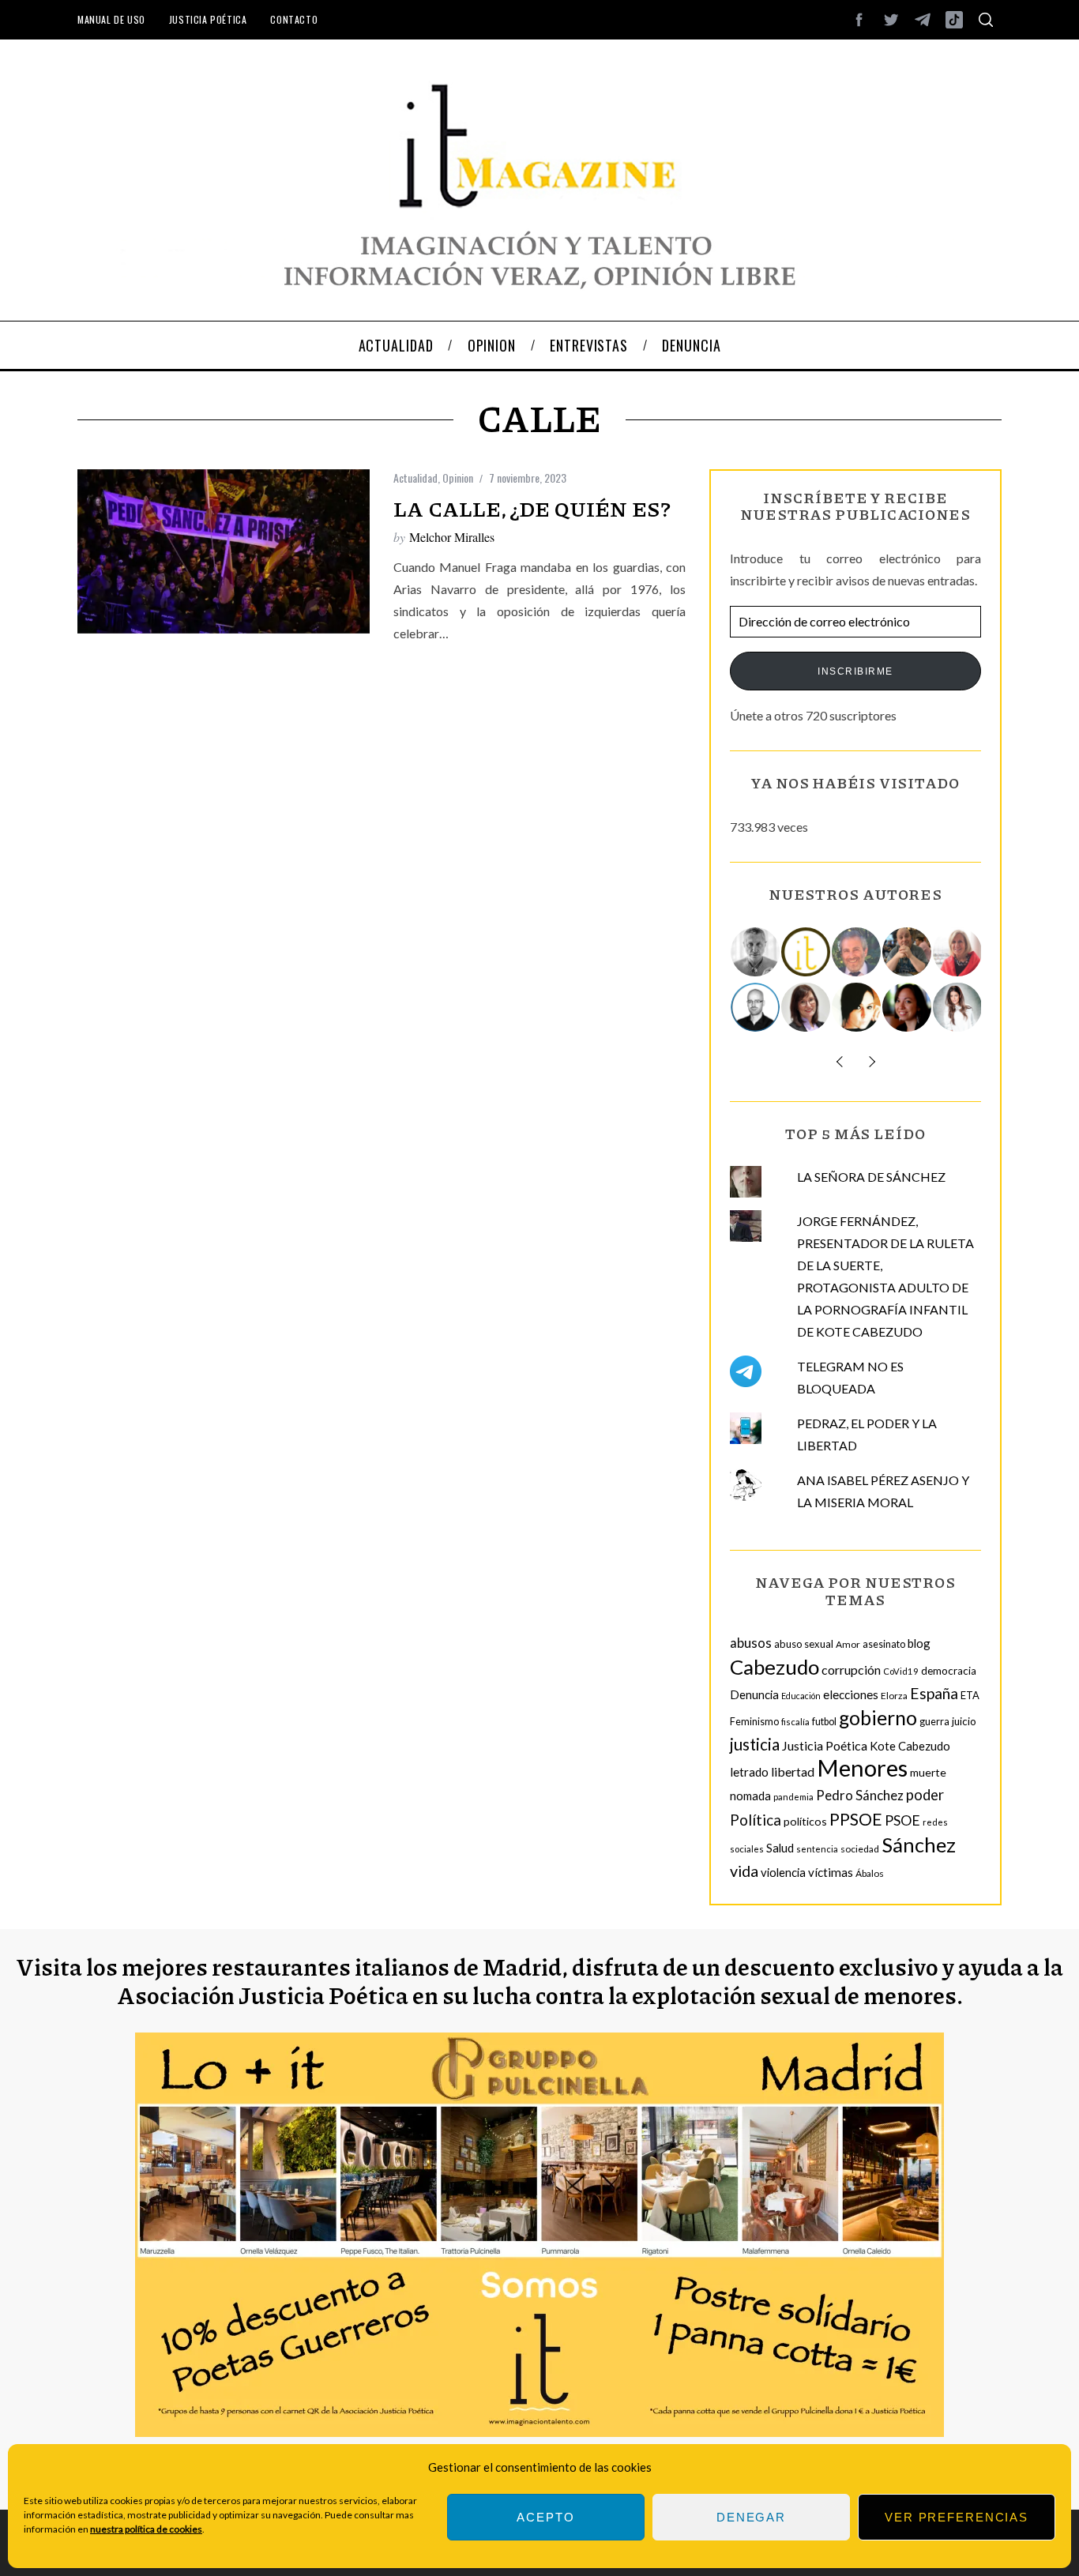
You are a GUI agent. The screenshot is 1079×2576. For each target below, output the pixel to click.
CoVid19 (901, 1671)
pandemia (793, 1797)
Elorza (894, 1696)
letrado (749, 1772)
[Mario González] (857, 952)
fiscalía (795, 1722)
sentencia (817, 1849)
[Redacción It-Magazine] (806, 952)
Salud (780, 1848)
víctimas (831, 1872)
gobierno (878, 1718)
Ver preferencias (957, 2517)
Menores (862, 1767)
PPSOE (856, 1819)
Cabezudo (774, 1667)
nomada (750, 1796)
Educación (801, 1696)
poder (925, 1795)
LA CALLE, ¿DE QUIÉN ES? (532, 508)
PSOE (902, 1820)
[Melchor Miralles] (756, 952)
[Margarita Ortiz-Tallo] (958, 952)
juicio (964, 1721)
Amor (848, 1644)
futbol (824, 1722)
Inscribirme (855, 671)
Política (756, 1820)
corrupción (851, 1670)
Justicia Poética (208, 19)
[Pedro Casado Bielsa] (908, 952)
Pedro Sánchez (860, 1795)
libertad (793, 1771)
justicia (755, 1744)
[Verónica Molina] (958, 1007)
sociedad (860, 1849)
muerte (928, 1772)
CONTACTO (294, 19)
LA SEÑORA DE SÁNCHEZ (871, 1177)
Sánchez (919, 1845)
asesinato (884, 1644)
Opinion (458, 478)
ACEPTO (545, 2517)
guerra (934, 1722)
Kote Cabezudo (910, 1746)
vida (744, 1871)
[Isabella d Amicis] (908, 1007)
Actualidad (415, 478)
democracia (949, 1671)
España (934, 1693)
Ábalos (870, 1873)
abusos (751, 1643)
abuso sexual (804, 1644)
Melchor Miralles (452, 537)
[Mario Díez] (756, 1007)
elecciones (851, 1694)
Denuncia (754, 1694)
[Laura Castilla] (857, 1007)
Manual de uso (111, 19)
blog (919, 1643)
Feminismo (754, 1722)
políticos (805, 1821)
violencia (783, 1872)
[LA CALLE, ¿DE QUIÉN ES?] (224, 551)
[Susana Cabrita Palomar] (806, 1007)
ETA (970, 1695)
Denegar (751, 2517)
